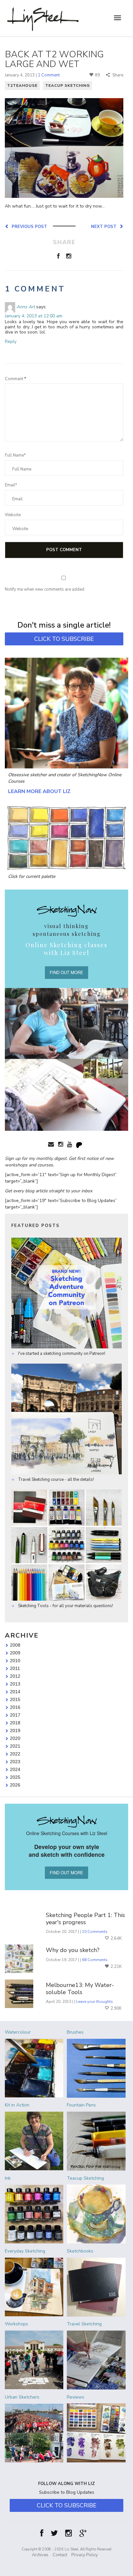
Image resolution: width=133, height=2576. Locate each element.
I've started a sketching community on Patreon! (61, 1354)
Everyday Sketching (25, 2251)
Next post (105, 226)
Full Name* (15, 455)
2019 (15, 1731)
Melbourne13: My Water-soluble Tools (80, 1989)
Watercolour (18, 2032)
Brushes (75, 2032)
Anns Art (26, 307)
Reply (11, 341)
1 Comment (49, 75)
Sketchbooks (80, 2251)
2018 (15, 1723)
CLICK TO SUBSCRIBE (64, 639)
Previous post (28, 226)
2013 (15, 1684)
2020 (15, 1738)
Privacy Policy (85, 2555)
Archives (40, 2555)
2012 (15, 1676)
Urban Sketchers (22, 2397)
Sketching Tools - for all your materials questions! (65, 1606)
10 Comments (95, 1932)
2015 (15, 1699)
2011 (15, 1668)
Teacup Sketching (67, 85)
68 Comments (95, 1960)
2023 (15, 1762)
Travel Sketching (84, 2324)
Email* (11, 485)
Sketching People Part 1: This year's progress (85, 1919)
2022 (15, 1754)
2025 (15, 1777)
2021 (15, 1746)
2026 (15, 1785)
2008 (15, 1645)
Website (13, 515)
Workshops (16, 2324)
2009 (15, 1653)
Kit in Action (17, 2105)
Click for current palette (32, 876)
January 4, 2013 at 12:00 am (34, 316)
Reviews (76, 2397)
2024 (15, 1769)
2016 (15, 1707)
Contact (60, 2555)
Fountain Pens (81, 2105)
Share (117, 75)
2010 (15, 1661)
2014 (15, 1692)
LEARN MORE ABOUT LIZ (39, 791)
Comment (15, 379)
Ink (8, 2178)
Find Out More (66, 972)
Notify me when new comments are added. (45, 589)
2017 (15, 1715)
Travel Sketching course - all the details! (56, 1480)
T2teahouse (22, 85)
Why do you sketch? (73, 1950)
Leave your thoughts (95, 2002)
